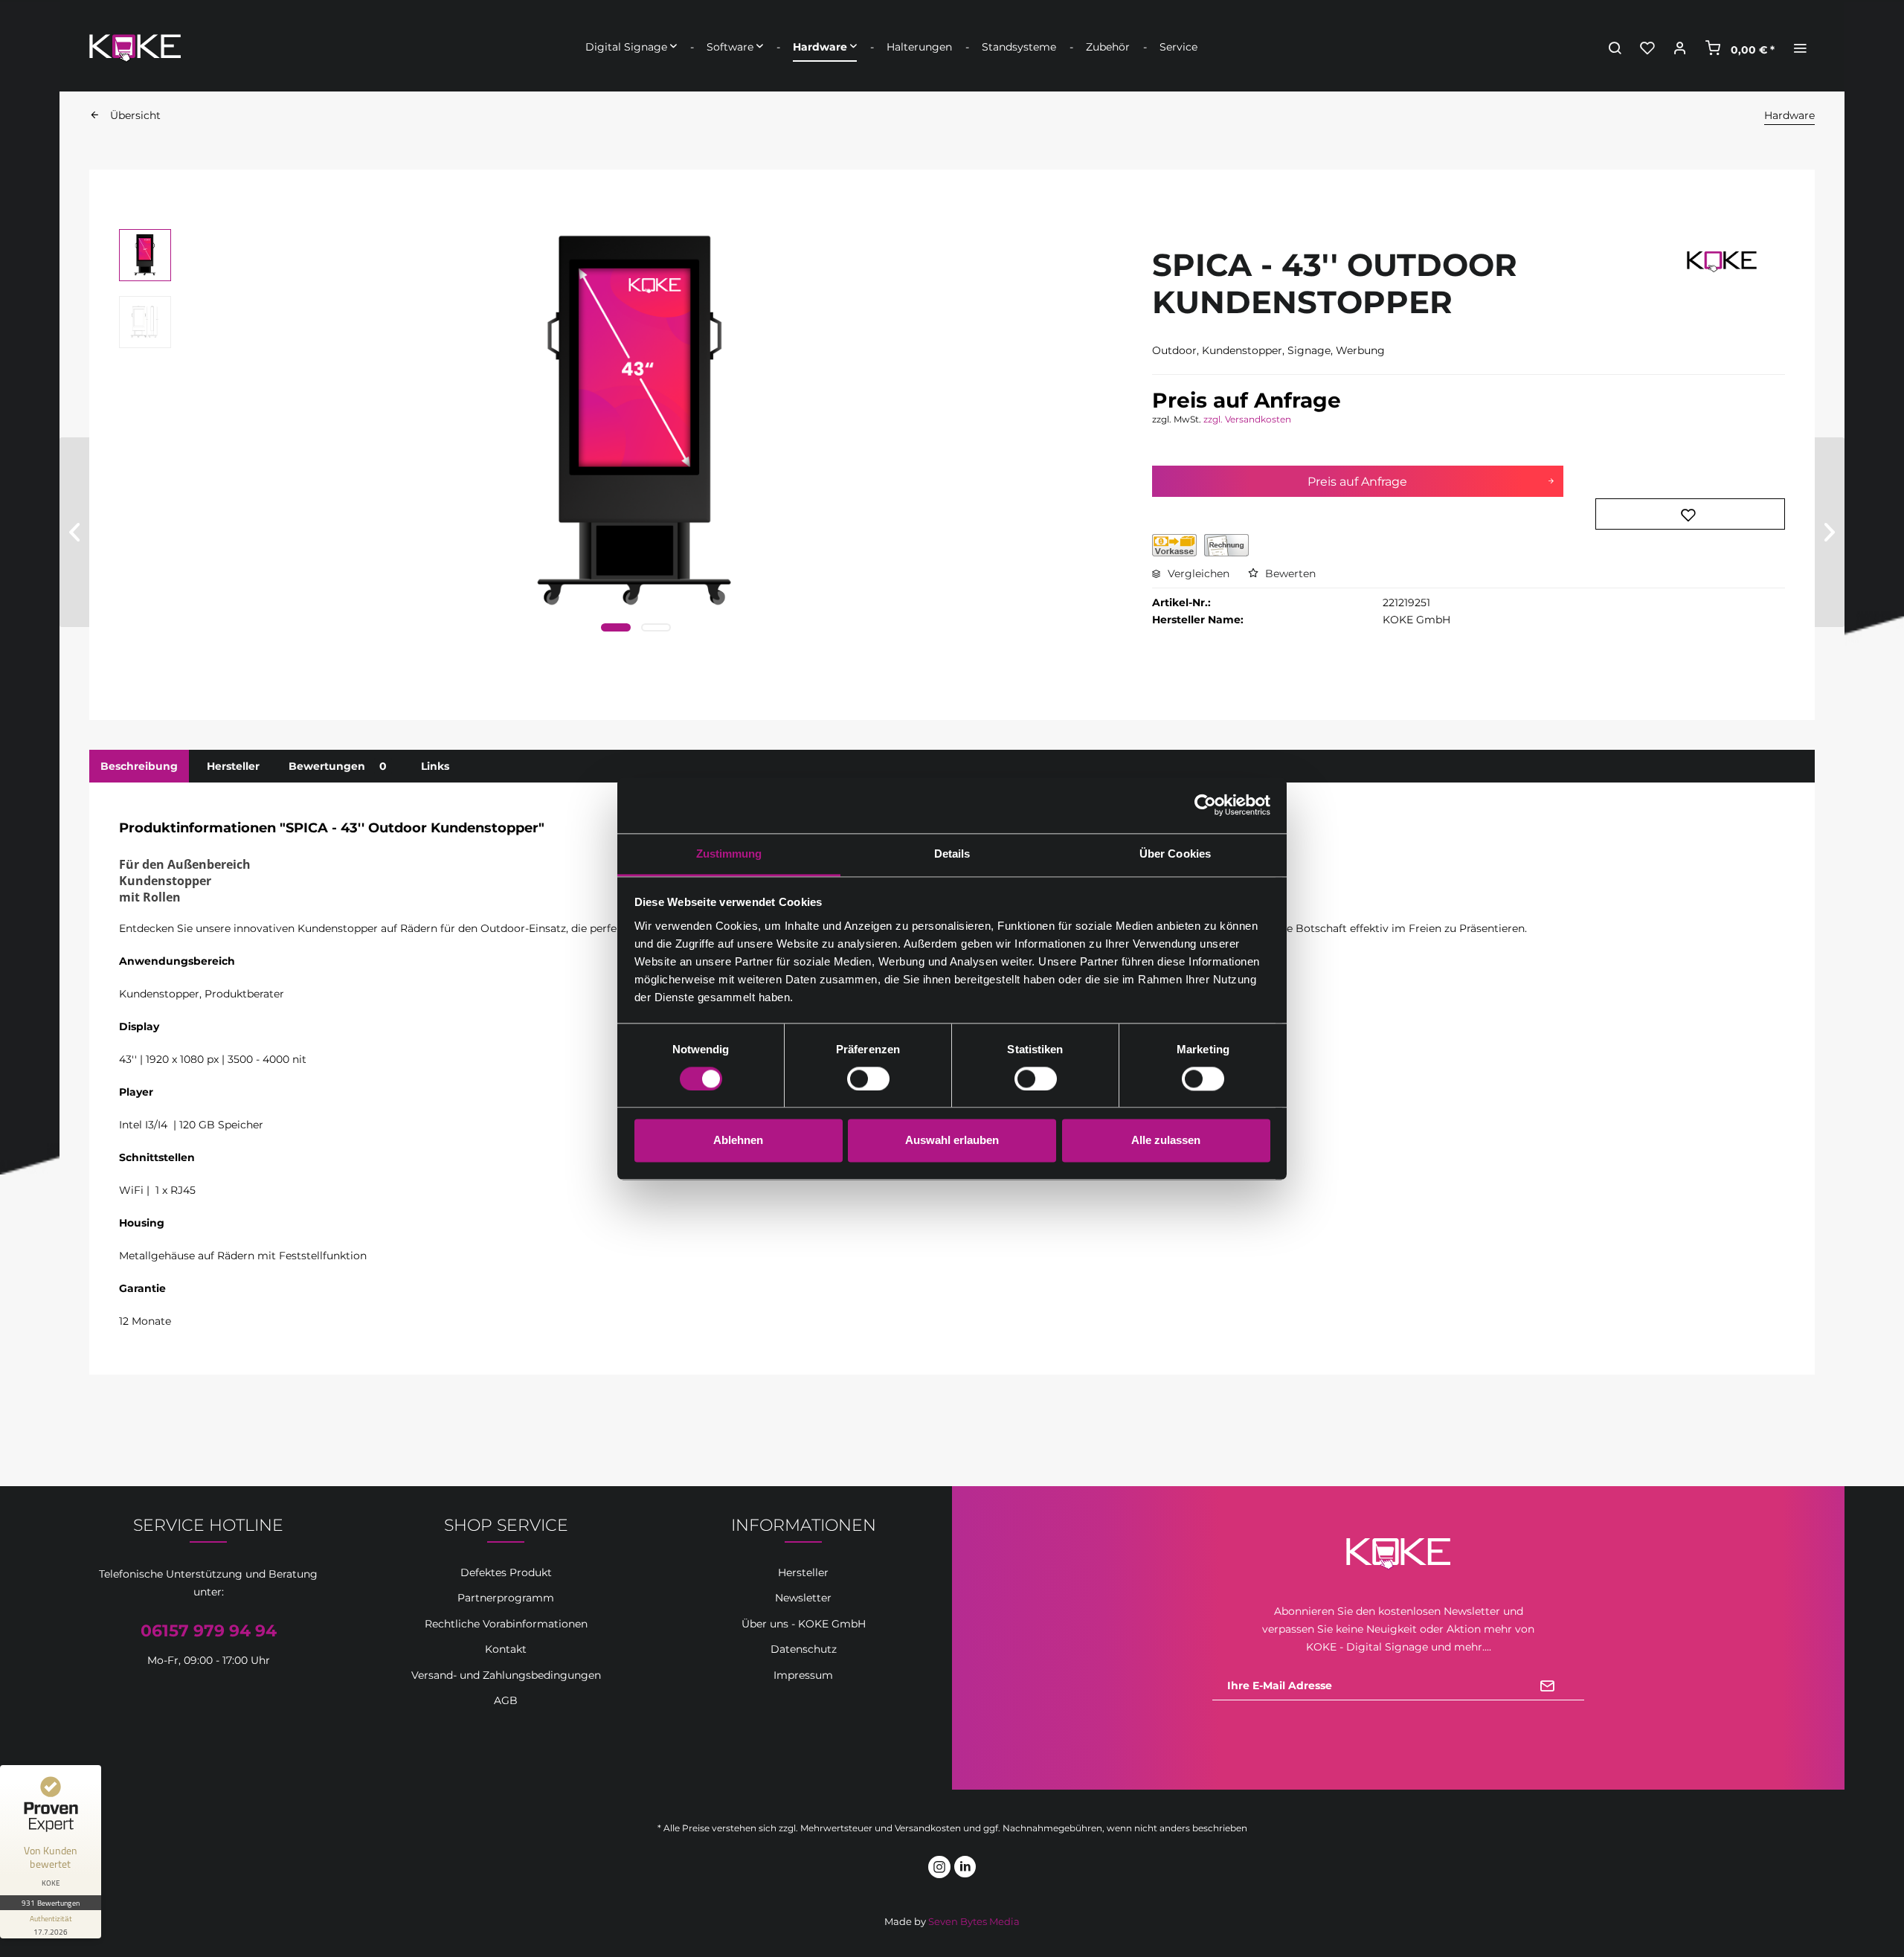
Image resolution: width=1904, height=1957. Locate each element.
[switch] (868, 1079)
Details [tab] (952, 854)
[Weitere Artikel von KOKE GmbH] (1722, 272)
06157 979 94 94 (209, 1631)
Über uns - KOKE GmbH (804, 1624)
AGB (506, 1700)
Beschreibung (139, 766)
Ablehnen (738, 1141)
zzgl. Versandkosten (1247, 419)
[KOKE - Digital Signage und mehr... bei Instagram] (939, 1869)
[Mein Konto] (1680, 47)
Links (435, 766)
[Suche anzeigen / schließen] (1615, 47)
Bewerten (1289, 573)
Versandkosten (928, 1828)
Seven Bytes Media (974, 1921)
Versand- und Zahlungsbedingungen (506, 1675)
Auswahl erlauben (952, 1141)
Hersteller (233, 766)
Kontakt (506, 1649)
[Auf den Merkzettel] (1690, 514)
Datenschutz (804, 1649)
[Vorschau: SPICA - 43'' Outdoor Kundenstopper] (145, 255)
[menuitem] (631, 47)
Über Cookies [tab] (1175, 854)
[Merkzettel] (1647, 47)
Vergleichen (1197, 573)
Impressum (803, 1675)
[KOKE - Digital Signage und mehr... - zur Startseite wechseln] (135, 44)
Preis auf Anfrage (1357, 482)
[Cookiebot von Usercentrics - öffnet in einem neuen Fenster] (1205, 805)
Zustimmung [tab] (729, 854)
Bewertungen (338, 766)
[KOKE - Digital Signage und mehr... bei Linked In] (965, 1869)
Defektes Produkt (506, 1572)
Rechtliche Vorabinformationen (506, 1624)
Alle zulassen (1166, 1141)
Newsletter (803, 1598)
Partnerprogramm (506, 1598)
